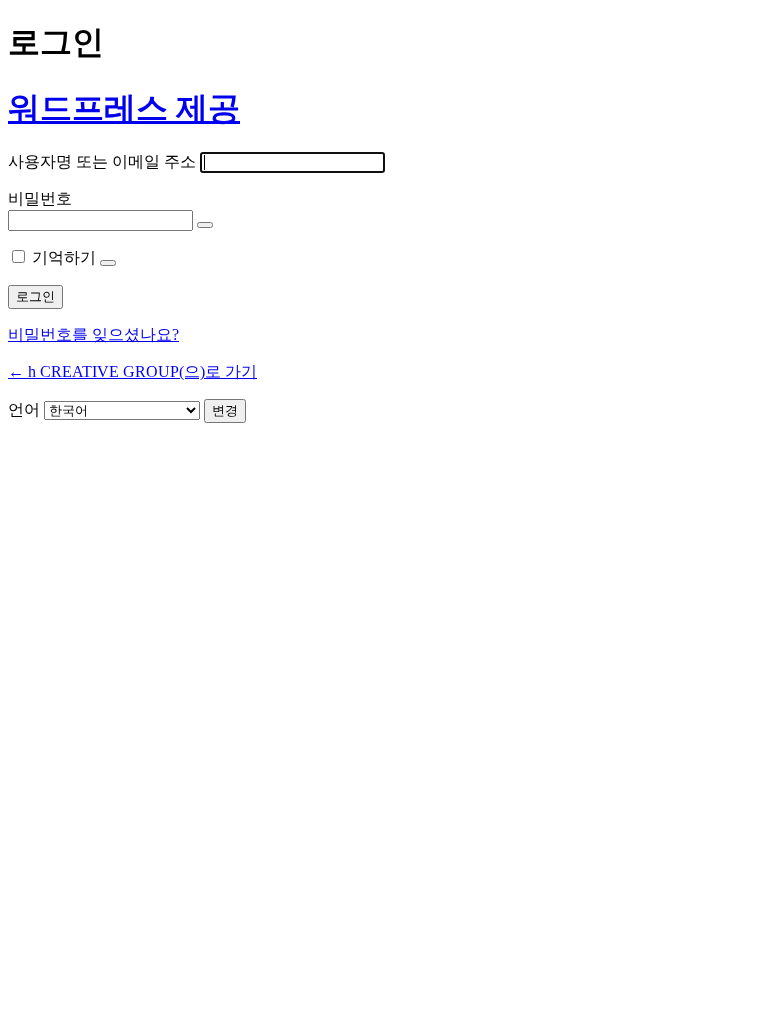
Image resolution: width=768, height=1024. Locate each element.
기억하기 (64, 257)
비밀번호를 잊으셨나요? (93, 334)
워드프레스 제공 (124, 108)
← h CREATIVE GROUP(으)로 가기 (132, 371)
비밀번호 (40, 198)
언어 (24, 409)
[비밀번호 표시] (205, 225)
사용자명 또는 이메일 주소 (102, 161)
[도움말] (108, 263)
